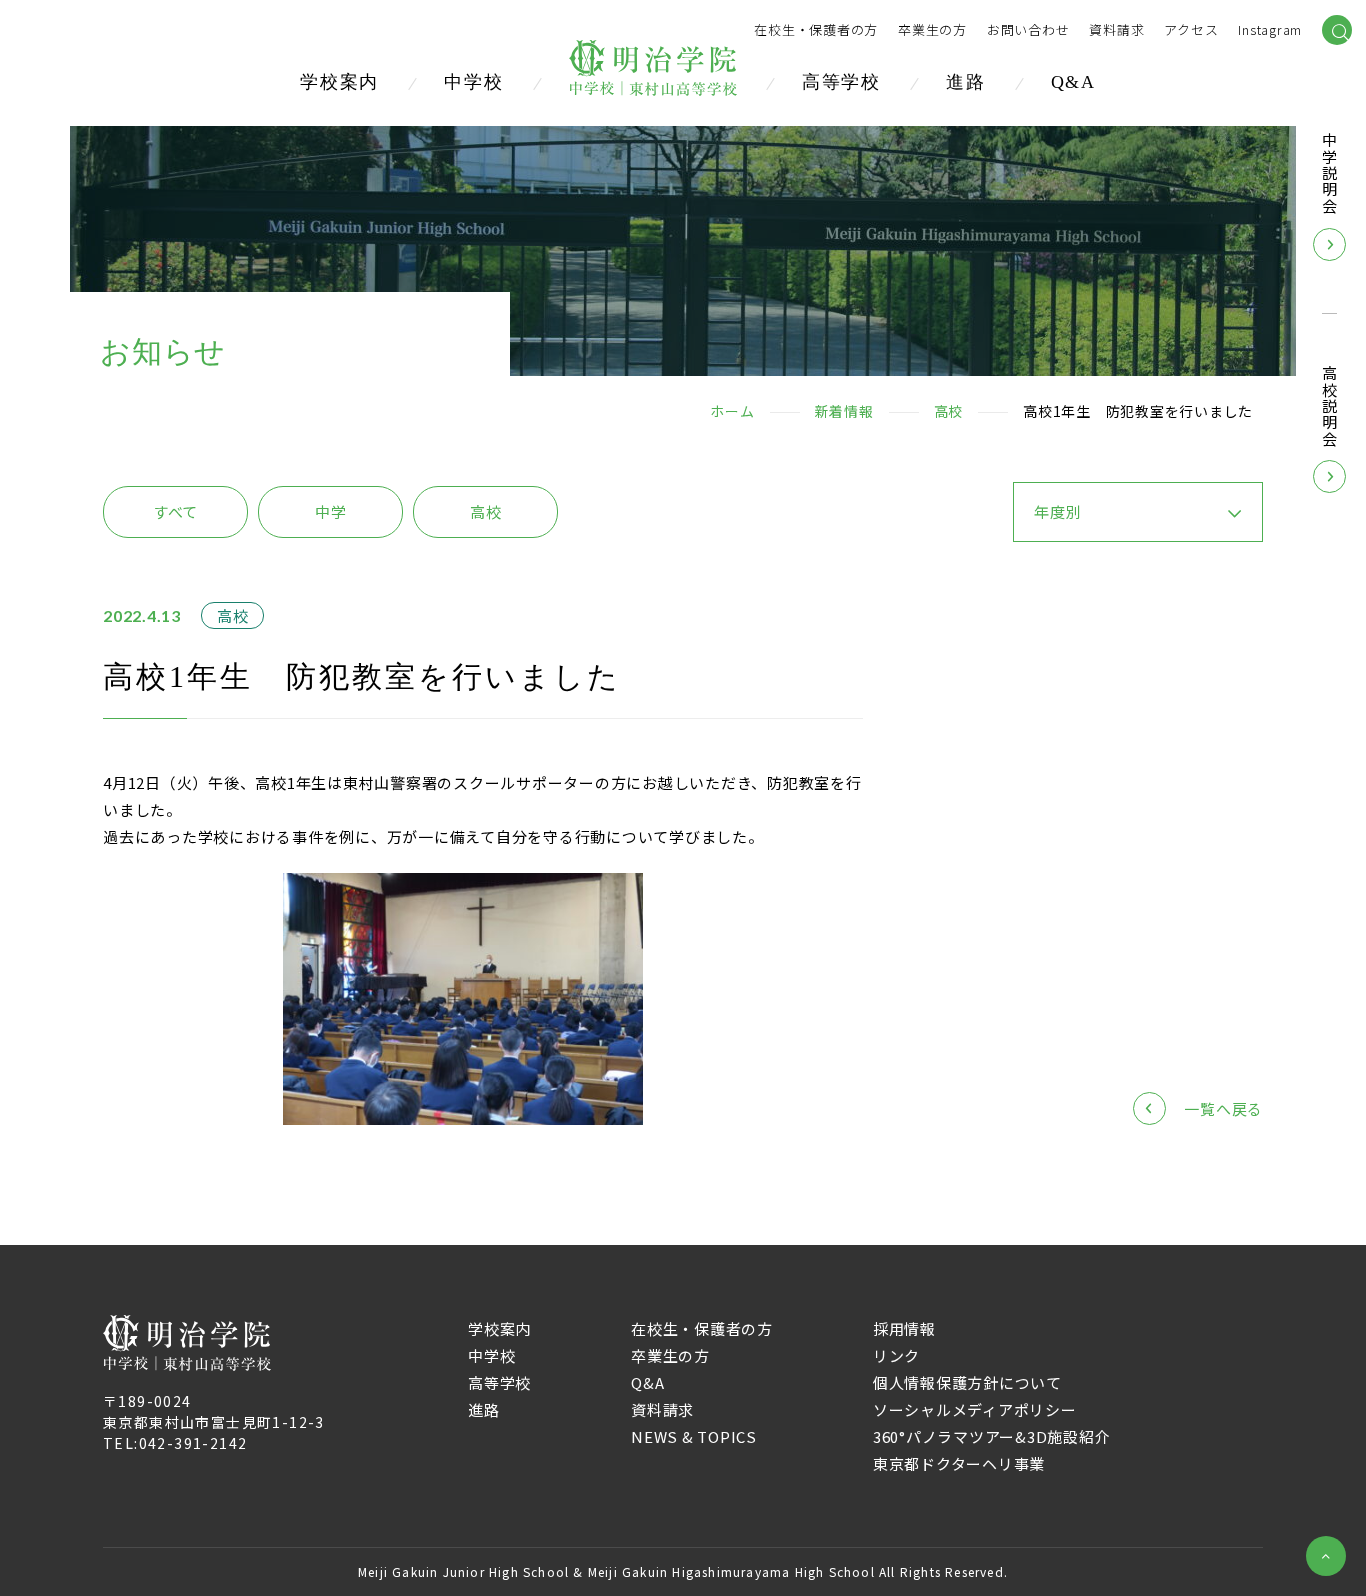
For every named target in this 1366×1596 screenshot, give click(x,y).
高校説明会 (1329, 406)
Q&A (1073, 82)
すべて (175, 511)
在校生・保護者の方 (816, 30)
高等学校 (841, 82)
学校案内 (339, 82)
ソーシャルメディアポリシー (975, 1409)
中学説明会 (1329, 173)
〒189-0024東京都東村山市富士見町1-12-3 (214, 1411)
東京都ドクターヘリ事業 (959, 1463)
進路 (966, 82)
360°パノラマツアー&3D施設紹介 (992, 1436)
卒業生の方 (932, 30)
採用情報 (904, 1328)
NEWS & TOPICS (694, 1436)
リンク (896, 1355)
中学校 (473, 82)
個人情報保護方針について (967, 1382)
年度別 (1057, 511)
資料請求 (662, 1409)
